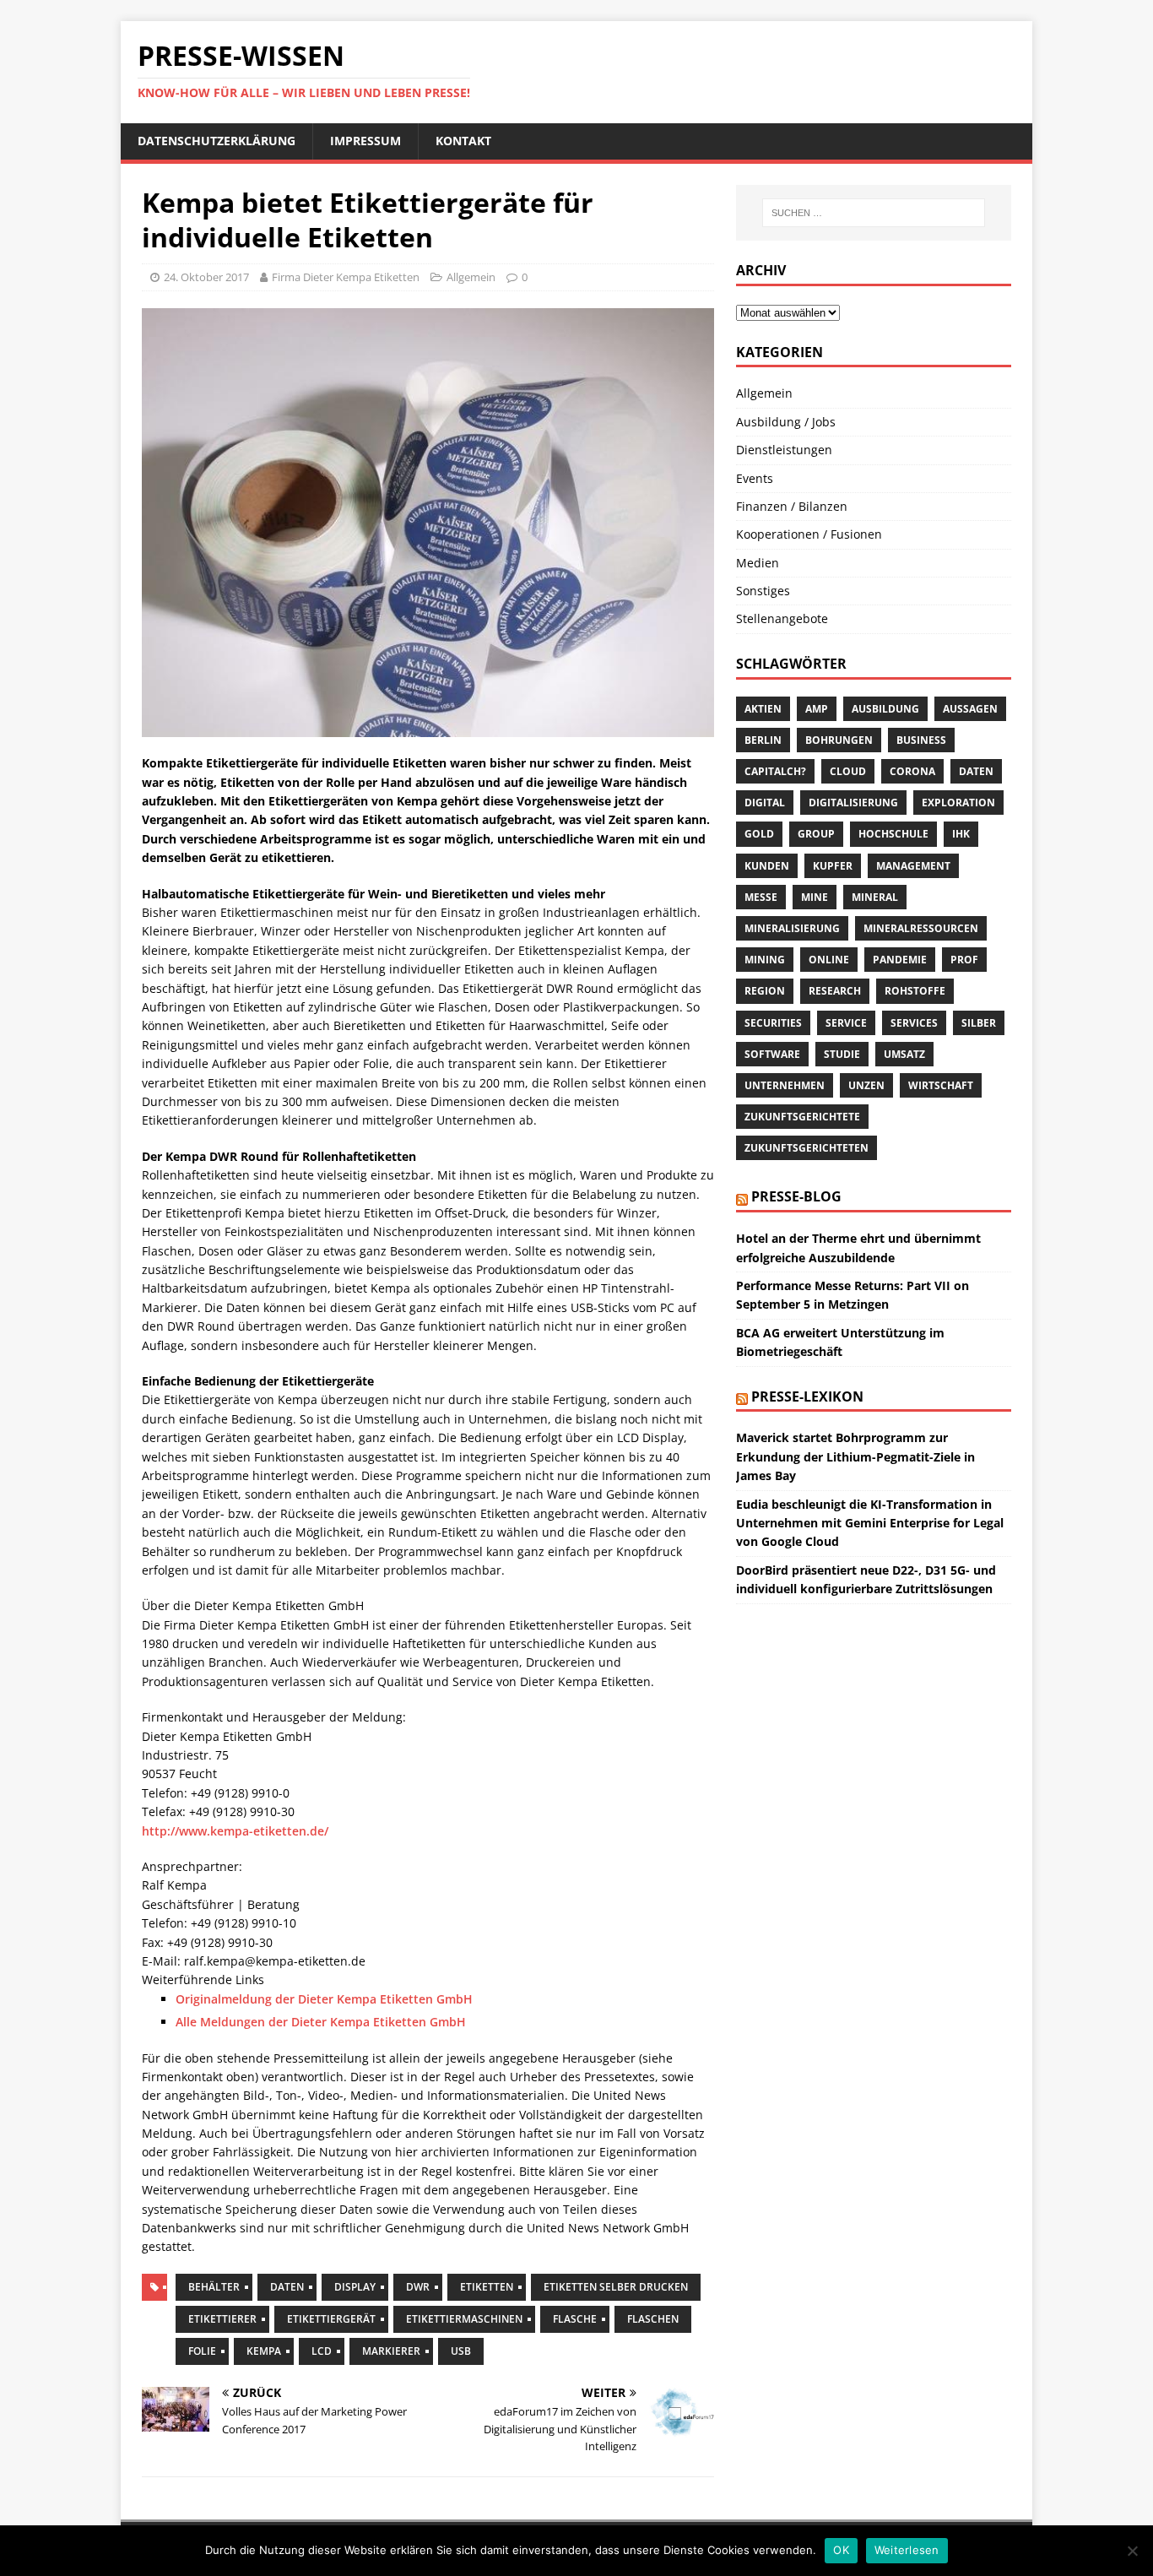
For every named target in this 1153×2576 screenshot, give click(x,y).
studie (842, 1054)
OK (841, 2550)
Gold (759, 834)
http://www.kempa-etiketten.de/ (235, 1831)
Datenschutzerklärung (217, 141)
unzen (866, 1085)
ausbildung (885, 709)
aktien (763, 709)
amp (817, 709)
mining (765, 960)
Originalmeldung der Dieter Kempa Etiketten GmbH (324, 1999)
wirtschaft (941, 1085)
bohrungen (839, 740)
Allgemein (471, 277)
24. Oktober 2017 (206, 277)
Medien (758, 563)
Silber (979, 1023)
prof (964, 960)
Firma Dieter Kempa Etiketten (346, 277)
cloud (848, 771)
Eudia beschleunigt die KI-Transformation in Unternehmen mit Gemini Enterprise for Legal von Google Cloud (870, 1523)
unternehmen (785, 1085)
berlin (763, 740)
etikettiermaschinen (464, 2319)
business (921, 740)
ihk (961, 834)
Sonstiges (763, 591)
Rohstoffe (915, 991)
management (913, 866)
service (846, 1023)
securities (773, 1023)
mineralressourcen (921, 928)
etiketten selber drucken (616, 2287)
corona (912, 771)
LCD (322, 2351)
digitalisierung (853, 803)
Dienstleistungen (784, 450)
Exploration (958, 803)
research (835, 991)
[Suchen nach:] (874, 213)
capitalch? (775, 771)
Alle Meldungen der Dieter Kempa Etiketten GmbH (321, 2022)
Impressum (365, 141)
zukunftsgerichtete (802, 1117)
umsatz (904, 1054)
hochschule (893, 834)
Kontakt (463, 141)
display (355, 2287)
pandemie (900, 960)
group (816, 834)
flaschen (653, 2319)
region (765, 991)
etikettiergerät (331, 2319)
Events (755, 478)
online (829, 960)
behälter (214, 2287)
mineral (875, 897)
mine (815, 897)
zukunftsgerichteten (807, 1148)
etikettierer (222, 2319)
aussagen (970, 709)
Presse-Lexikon (807, 1396)
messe (761, 897)
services (914, 1023)
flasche (575, 2319)
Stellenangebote (782, 618)
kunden (767, 866)
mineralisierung (792, 928)
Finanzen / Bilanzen (792, 506)
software (772, 1054)
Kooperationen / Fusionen (809, 534)
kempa (264, 2351)
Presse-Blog (796, 1196)
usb (461, 2351)
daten (287, 2287)
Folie (202, 2351)
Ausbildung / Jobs (786, 422)
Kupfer (833, 866)
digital (765, 803)
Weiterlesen (907, 2550)
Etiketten (487, 2287)
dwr (418, 2287)
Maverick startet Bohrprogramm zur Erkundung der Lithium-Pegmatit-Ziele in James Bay (855, 1456)
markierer (391, 2351)
